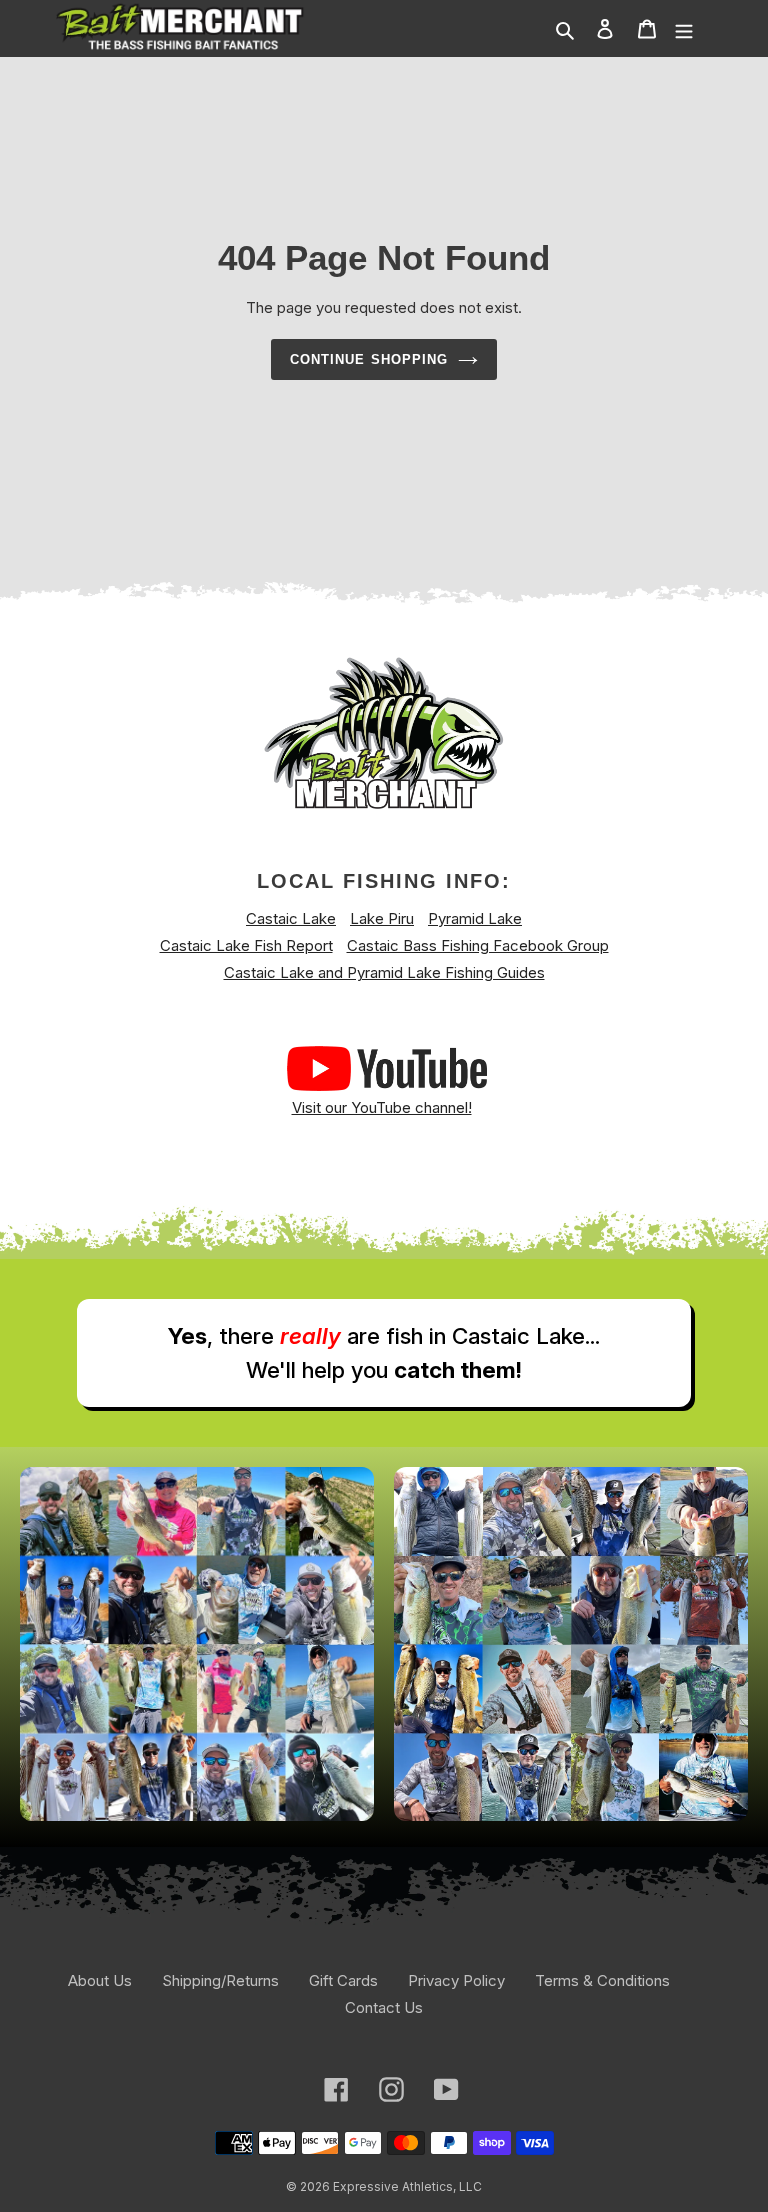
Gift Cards (343, 1980)
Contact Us (384, 2007)
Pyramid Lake (475, 918)
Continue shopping (369, 359)
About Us (100, 1980)
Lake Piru (382, 918)
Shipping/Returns (220, 1980)
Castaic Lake (291, 918)
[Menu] (684, 29)
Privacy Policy (456, 1980)
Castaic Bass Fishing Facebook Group (478, 945)
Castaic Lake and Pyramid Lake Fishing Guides (384, 972)
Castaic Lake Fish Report (246, 945)
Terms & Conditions (602, 1980)
